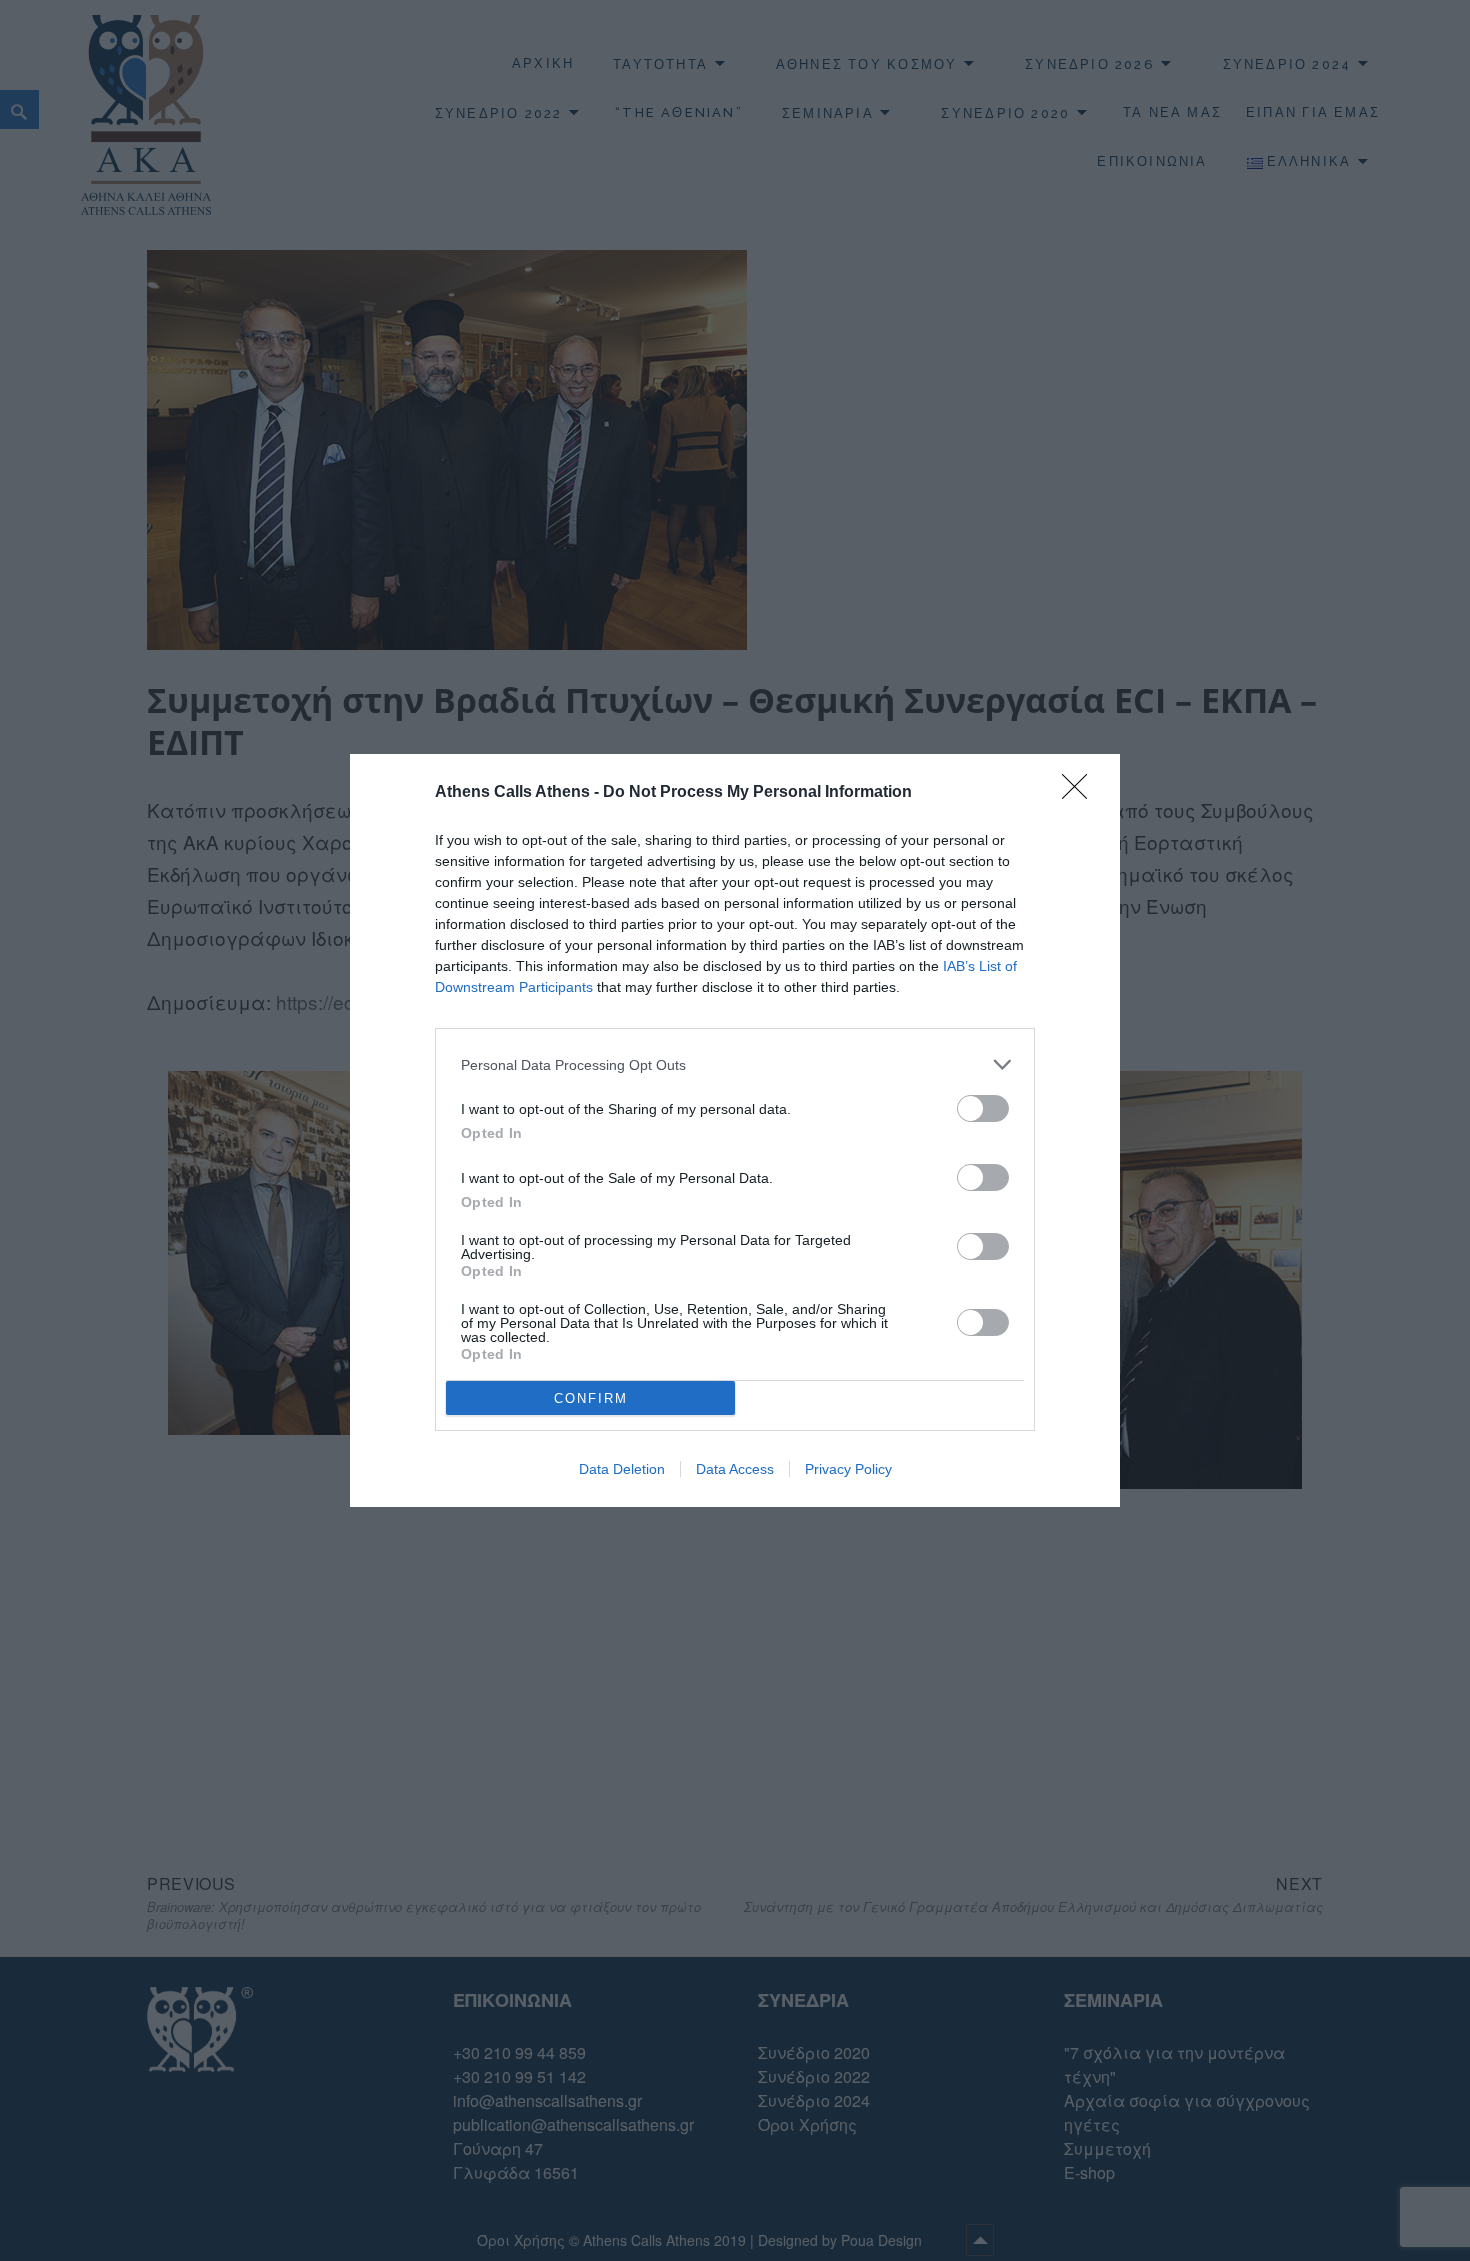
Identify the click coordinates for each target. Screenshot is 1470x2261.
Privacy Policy (848, 1469)
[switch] (983, 1108)
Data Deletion (622, 1469)
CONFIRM (591, 1398)
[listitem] (735, 1064)
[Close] (1081, 793)
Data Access (735, 1469)
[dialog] (735, 1130)
